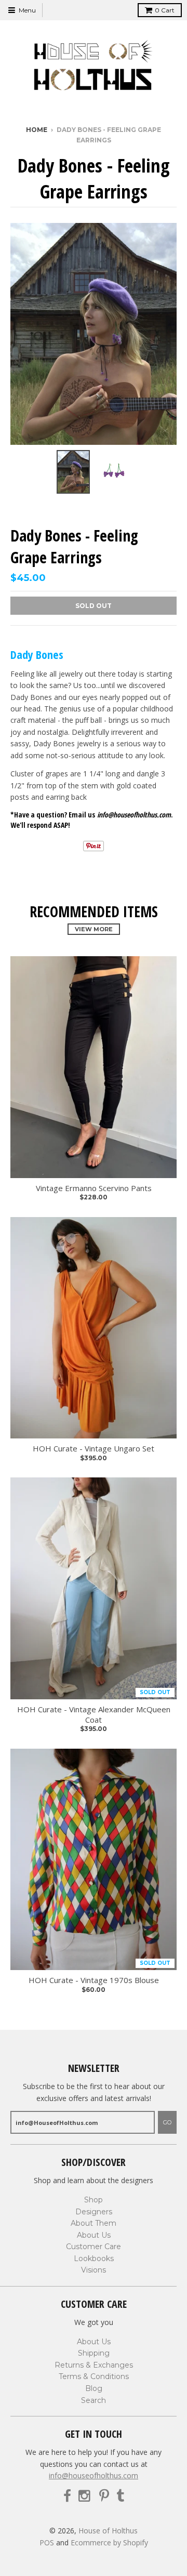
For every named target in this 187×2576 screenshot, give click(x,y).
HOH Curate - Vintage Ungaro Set (94, 1449)
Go (167, 2122)
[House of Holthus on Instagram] (85, 2496)
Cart (165, 10)
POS (47, 2542)
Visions (94, 2270)
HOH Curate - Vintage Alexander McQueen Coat (94, 1715)
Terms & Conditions (94, 2376)
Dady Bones (37, 654)
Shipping (94, 2353)
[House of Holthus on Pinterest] (104, 2496)
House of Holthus (108, 2531)
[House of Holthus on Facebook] (67, 2496)
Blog (94, 2388)
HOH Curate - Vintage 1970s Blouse (94, 1980)
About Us (94, 2235)
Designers (94, 2212)
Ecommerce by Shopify (109, 2542)
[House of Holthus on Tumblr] (120, 2496)
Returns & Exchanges (94, 2365)
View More (94, 929)
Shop (94, 2200)
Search (94, 2400)
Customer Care (94, 2247)
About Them (94, 2223)
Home (37, 130)
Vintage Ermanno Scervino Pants (94, 1188)
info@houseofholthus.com (94, 2475)
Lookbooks (94, 2258)
